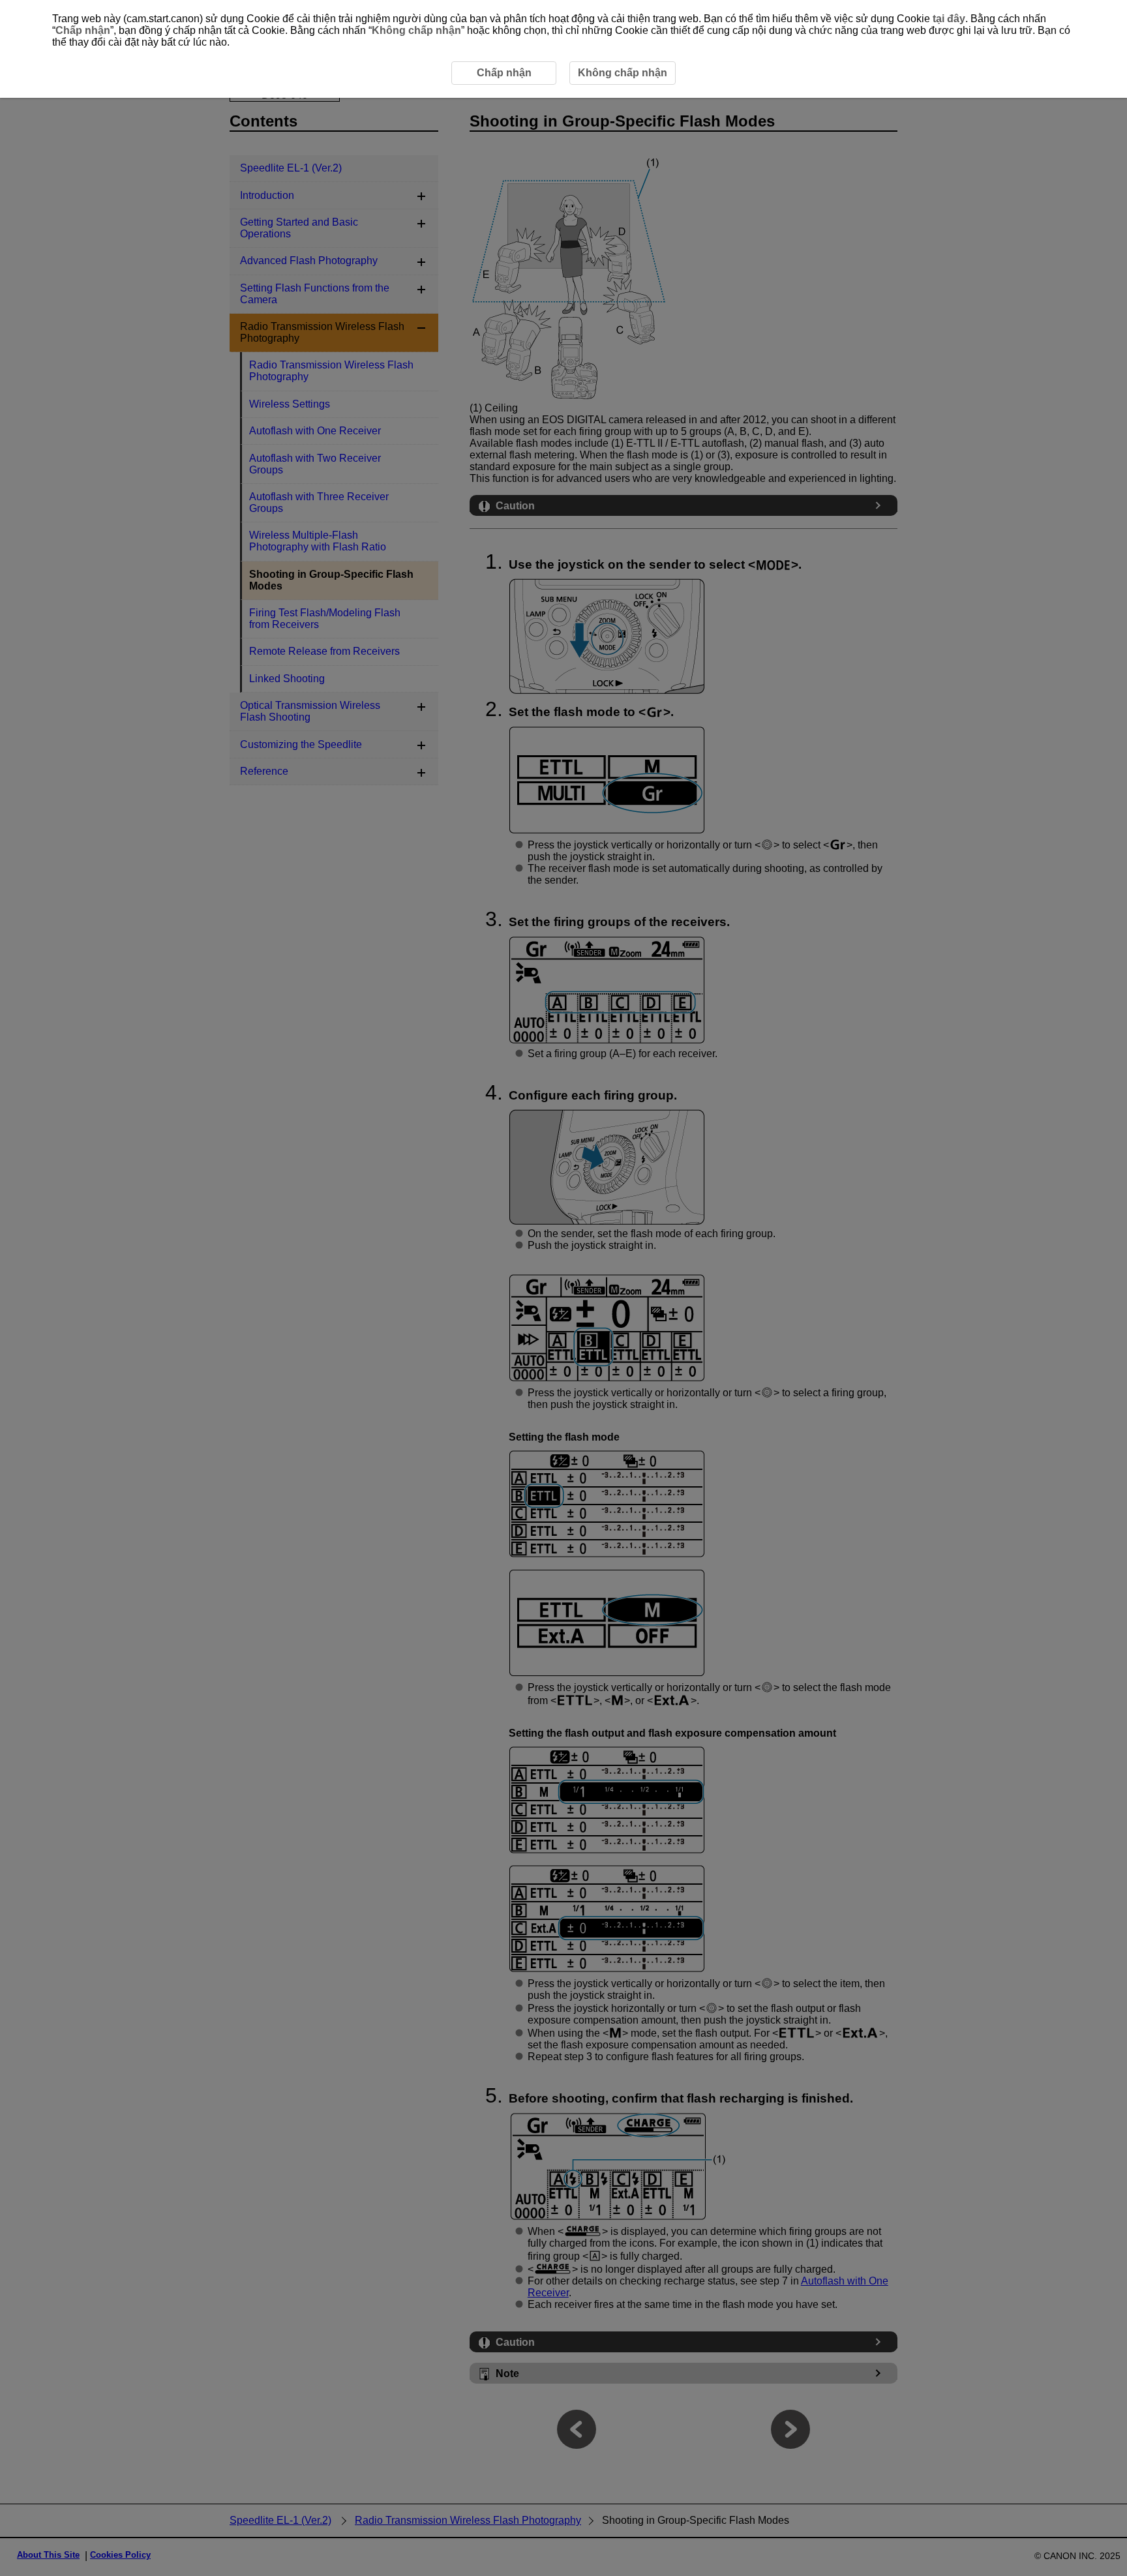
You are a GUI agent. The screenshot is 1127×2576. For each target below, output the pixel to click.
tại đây (949, 19)
